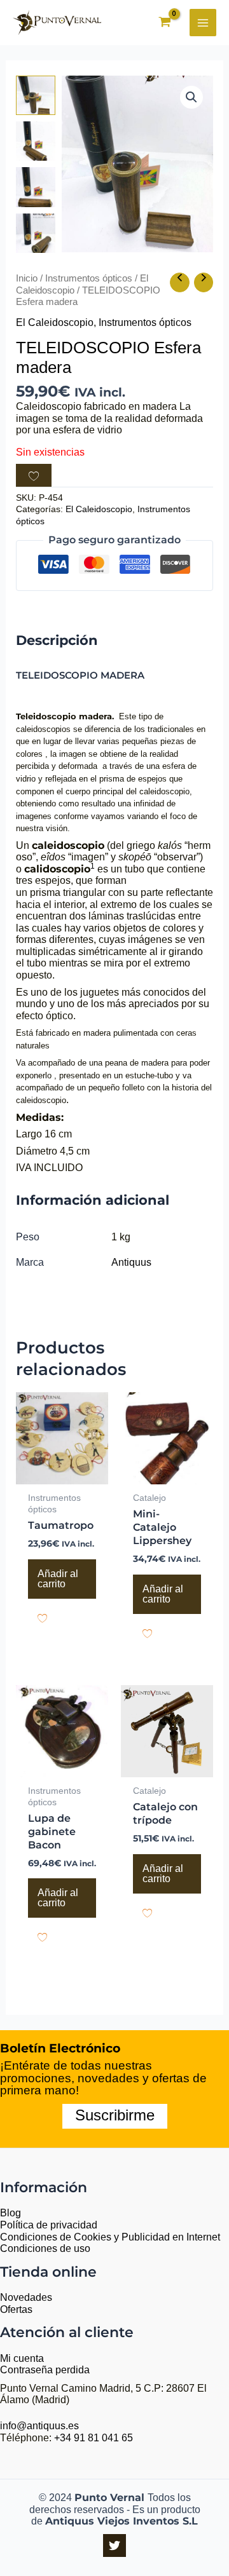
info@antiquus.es (39, 2426)
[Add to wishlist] (34, 475)
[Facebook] (114, 2545)
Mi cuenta (22, 2358)
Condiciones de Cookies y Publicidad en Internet (110, 2237)
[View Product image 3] (36, 187)
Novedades (26, 2297)
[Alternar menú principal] (203, 22)
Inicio (27, 278)
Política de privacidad (49, 2225)
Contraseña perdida (45, 2370)
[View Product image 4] (36, 233)
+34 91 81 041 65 (94, 2438)
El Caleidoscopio (55, 322)
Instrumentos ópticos (89, 278)
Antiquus (131, 1262)
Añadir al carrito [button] (58, 1579)
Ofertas (16, 2309)
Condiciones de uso (45, 2248)
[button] (191, 97)
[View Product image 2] (36, 141)
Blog (10, 2213)
